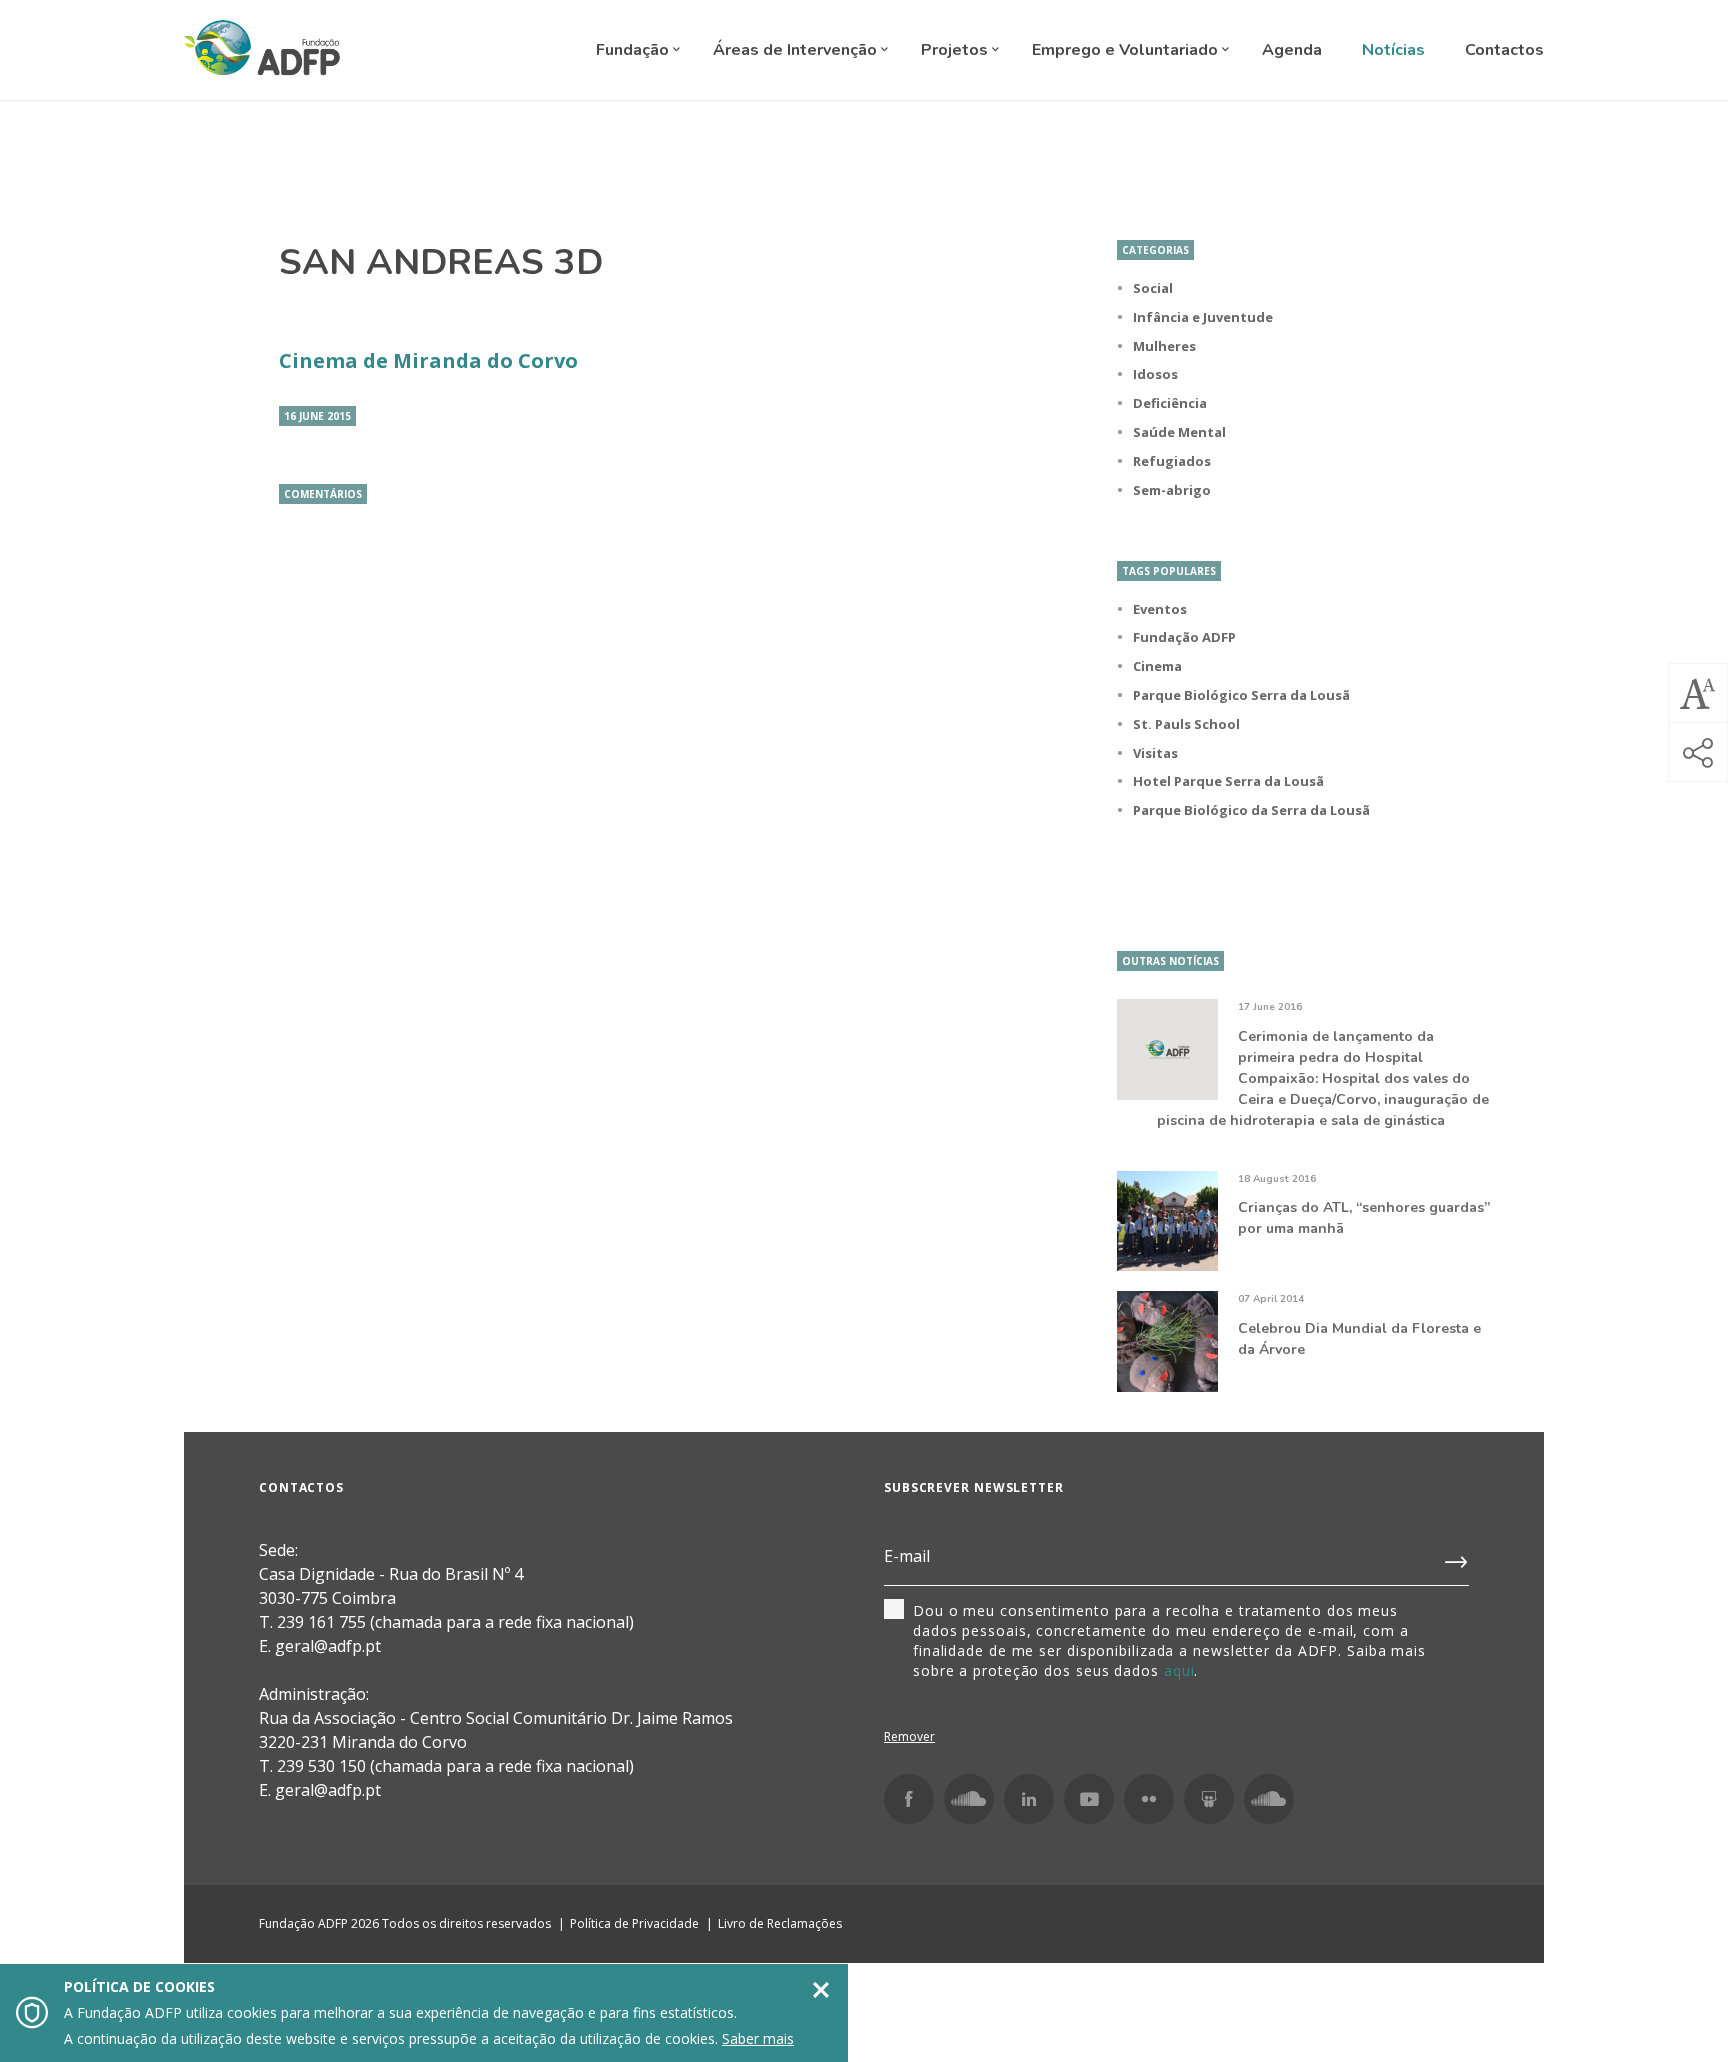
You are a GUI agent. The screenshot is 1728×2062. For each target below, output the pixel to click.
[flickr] (1149, 1799)
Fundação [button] (634, 50)
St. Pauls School (1186, 724)
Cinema (1157, 666)
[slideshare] (1209, 1799)
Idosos (1155, 374)
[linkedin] (1029, 1799)
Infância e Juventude (1203, 317)
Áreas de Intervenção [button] (797, 50)
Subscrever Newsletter (974, 1487)
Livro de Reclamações (780, 1923)
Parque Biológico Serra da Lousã (1241, 695)
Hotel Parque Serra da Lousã (1228, 781)
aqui (1179, 1670)
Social (1153, 288)
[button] (1698, 693)
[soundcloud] (1269, 1799)
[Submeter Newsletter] (1457, 1558)
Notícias (1393, 50)
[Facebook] (909, 1799)
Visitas (1155, 753)
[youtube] (1089, 1799)
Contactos (1504, 50)
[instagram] (969, 1799)
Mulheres (1164, 346)
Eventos (1160, 609)
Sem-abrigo (1172, 490)
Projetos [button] (956, 50)
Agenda (1292, 50)
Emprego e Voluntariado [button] (1127, 50)
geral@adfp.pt (328, 1790)
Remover (909, 1736)
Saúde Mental (1179, 432)
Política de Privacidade (634, 1923)
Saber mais (758, 2038)
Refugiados (1172, 461)
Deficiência (1170, 403)
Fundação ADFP (1184, 637)
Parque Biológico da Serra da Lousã (1251, 810)
